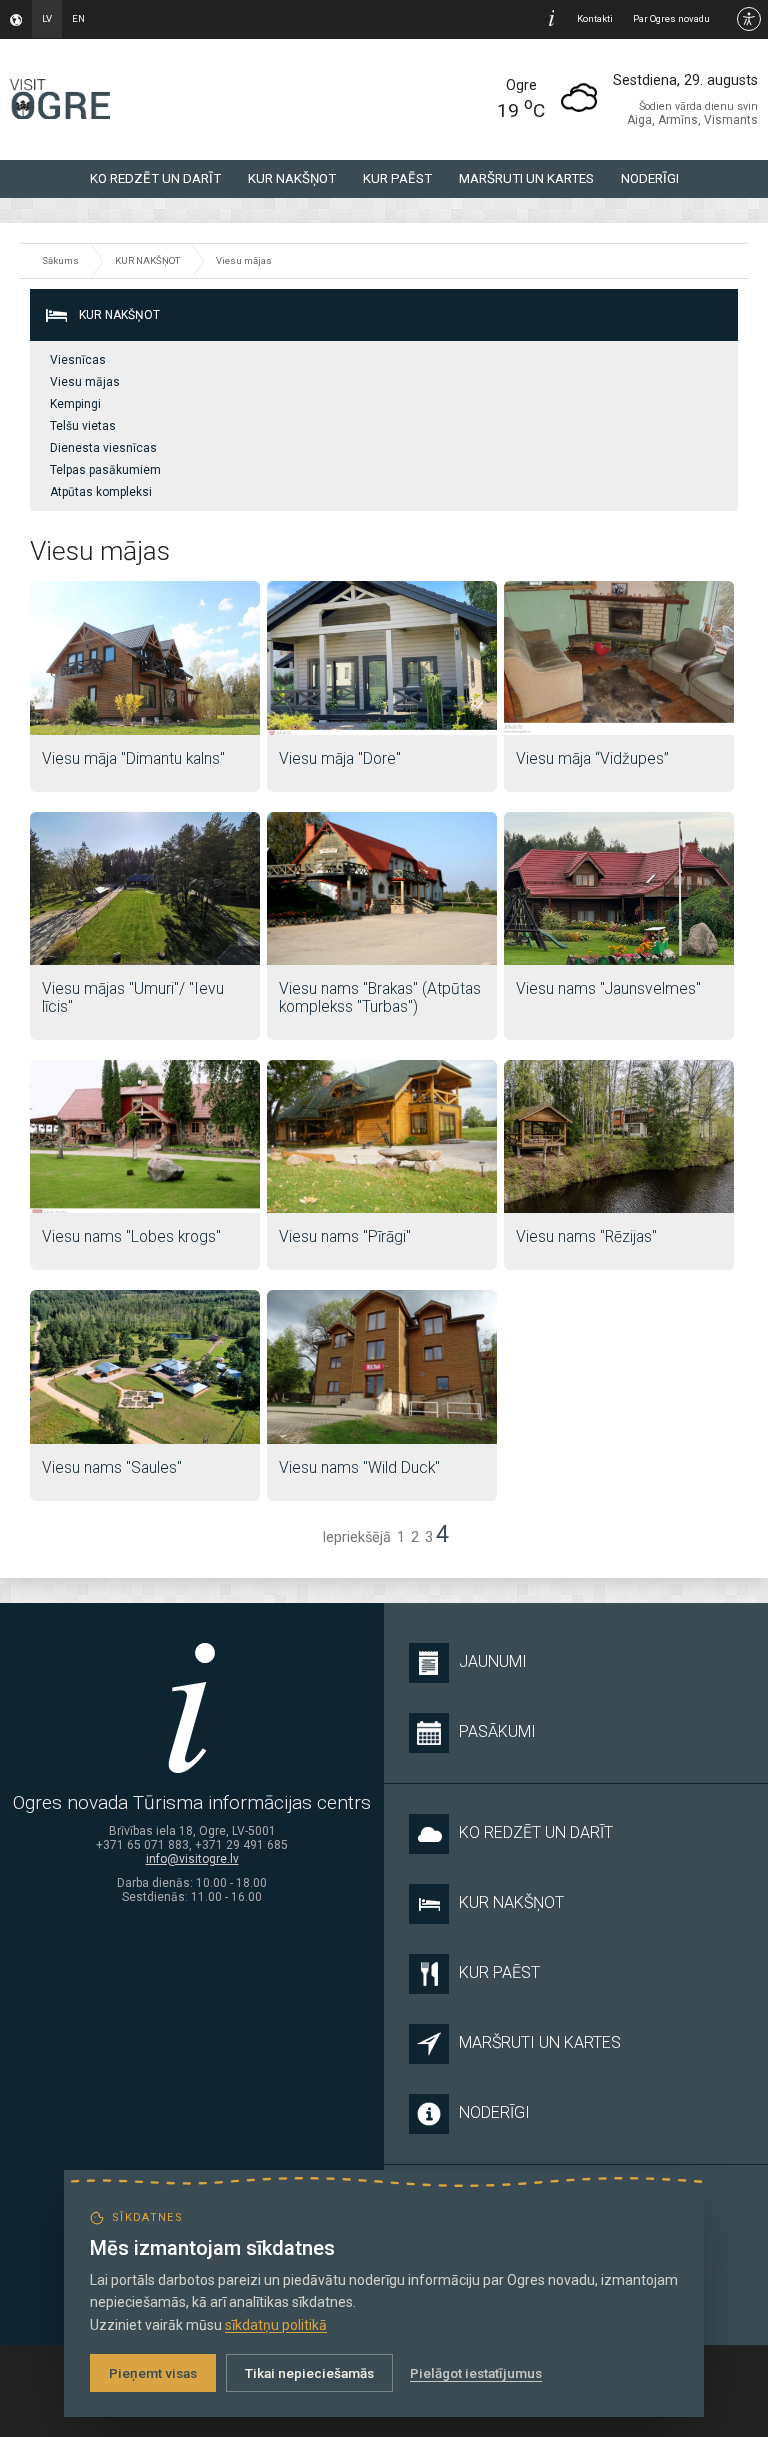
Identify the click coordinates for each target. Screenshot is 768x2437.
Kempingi (75, 404)
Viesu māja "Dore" (340, 759)
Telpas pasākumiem (105, 470)
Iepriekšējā (356, 1537)
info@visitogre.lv (192, 1859)
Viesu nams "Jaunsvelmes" (608, 989)
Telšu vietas (83, 426)
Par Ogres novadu (671, 18)
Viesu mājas (244, 260)
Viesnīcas (78, 360)
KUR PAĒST (397, 178)
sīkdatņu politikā (276, 2325)
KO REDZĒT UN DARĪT (155, 178)
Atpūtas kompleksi (101, 492)
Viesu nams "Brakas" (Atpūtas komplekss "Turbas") (380, 998)
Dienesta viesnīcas (103, 448)
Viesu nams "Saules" (112, 1468)
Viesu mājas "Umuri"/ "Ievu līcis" (133, 998)
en (78, 18)
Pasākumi (497, 1731)
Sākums (60, 260)
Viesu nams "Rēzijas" (586, 1237)
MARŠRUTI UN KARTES (526, 178)
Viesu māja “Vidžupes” (592, 759)
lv (47, 18)
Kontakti (595, 18)
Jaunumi (493, 1661)
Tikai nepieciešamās (309, 2373)
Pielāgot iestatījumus (476, 2373)
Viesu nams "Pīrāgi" (345, 1237)
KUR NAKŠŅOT (292, 178)
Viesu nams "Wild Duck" (359, 1468)
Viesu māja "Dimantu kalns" (133, 759)
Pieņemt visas (153, 2373)
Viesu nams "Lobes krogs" (131, 1237)
